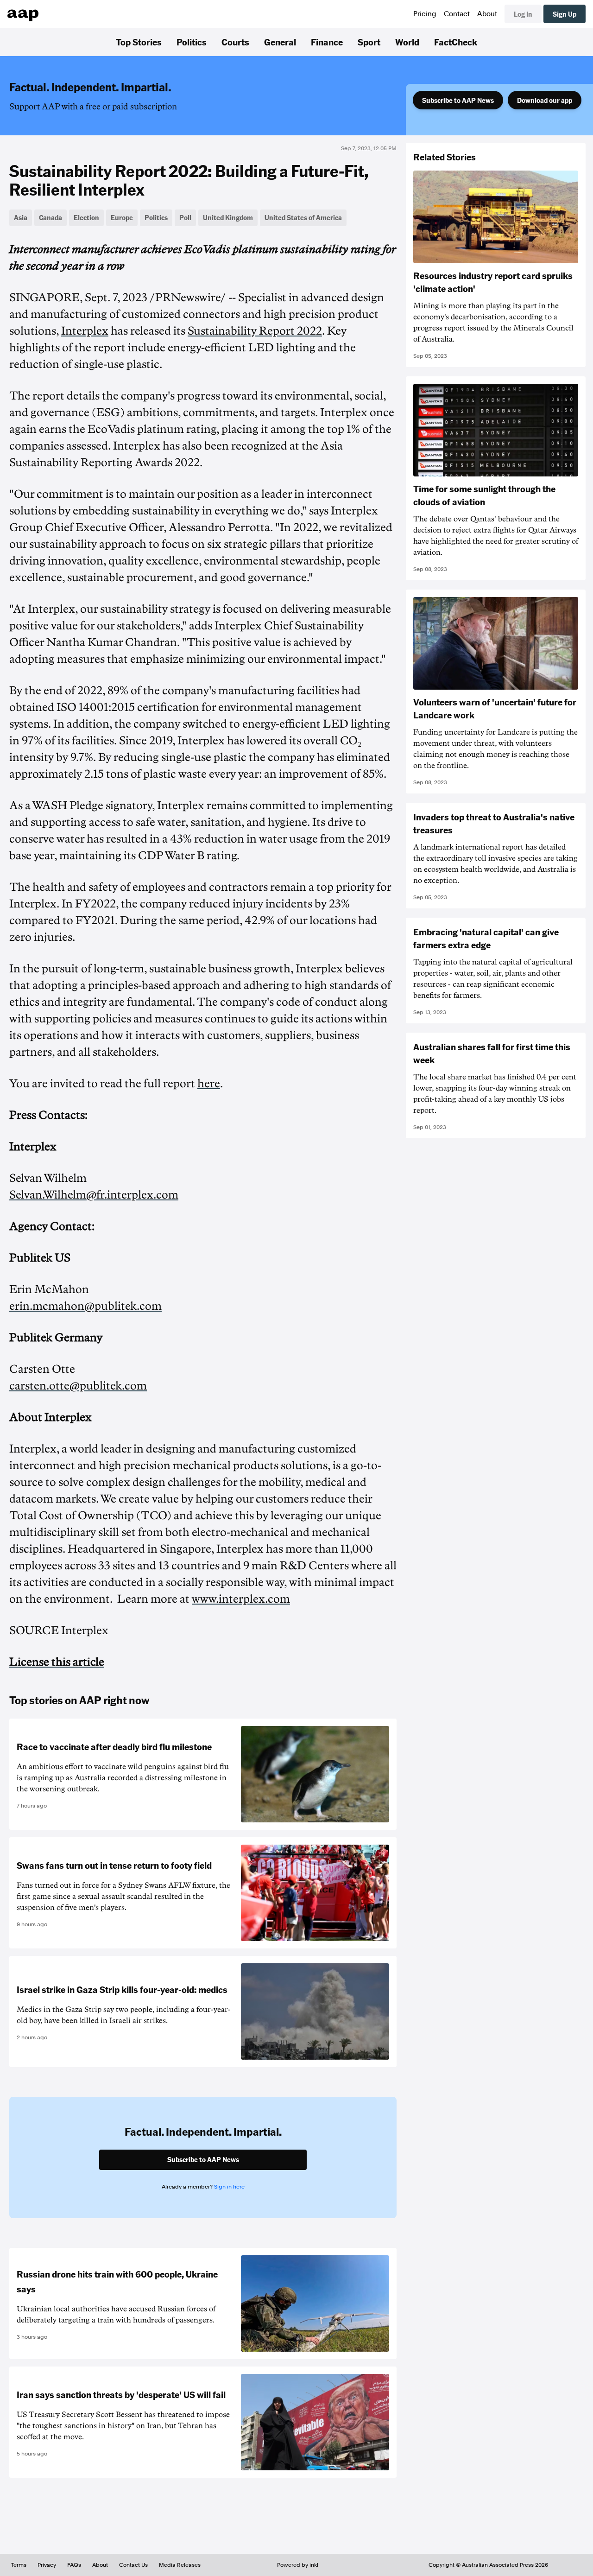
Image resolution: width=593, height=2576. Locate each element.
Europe (122, 217)
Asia (21, 217)
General (280, 42)
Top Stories (139, 42)
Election (86, 217)
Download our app (545, 100)
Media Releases (180, 2565)
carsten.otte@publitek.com (78, 1386)
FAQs (74, 2565)
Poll (185, 217)
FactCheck (456, 42)
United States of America (303, 217)
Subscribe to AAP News (458, 100)
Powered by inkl (298, 2565)
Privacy (47, 2565)
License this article (57, 1662)
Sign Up (565, 14)
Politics (192, 42)
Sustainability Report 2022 (255, 331)
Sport (369, 42)
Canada (50, 217)
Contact (457, 14)
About (487, 14)
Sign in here (229, 2187)
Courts (235, 42)
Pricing (425, 14)
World (407, 42)
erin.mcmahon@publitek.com (85, 1306)
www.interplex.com (241, 1599)
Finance (327, 42)
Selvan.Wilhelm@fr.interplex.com (94, 1195)
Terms (19, 2565)
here (209, 1084)
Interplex (85, 331)
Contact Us (133, 2565)
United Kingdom (228, 217)
